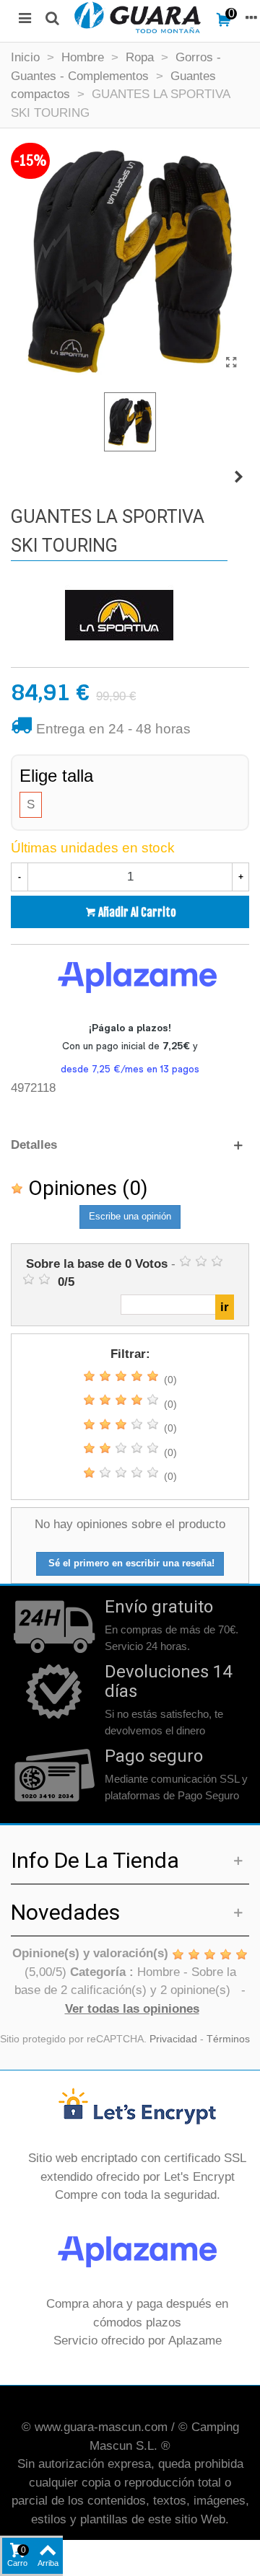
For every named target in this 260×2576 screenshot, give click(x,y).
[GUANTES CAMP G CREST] (238, 477)
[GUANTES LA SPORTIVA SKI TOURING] (231, 363)
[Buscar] (52, 17)
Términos (228, 2039)
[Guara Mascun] (138, 17)
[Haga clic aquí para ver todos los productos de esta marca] (119, 615)
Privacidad (173, 2039)
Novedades (65, 1912)
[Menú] (25, 17)
